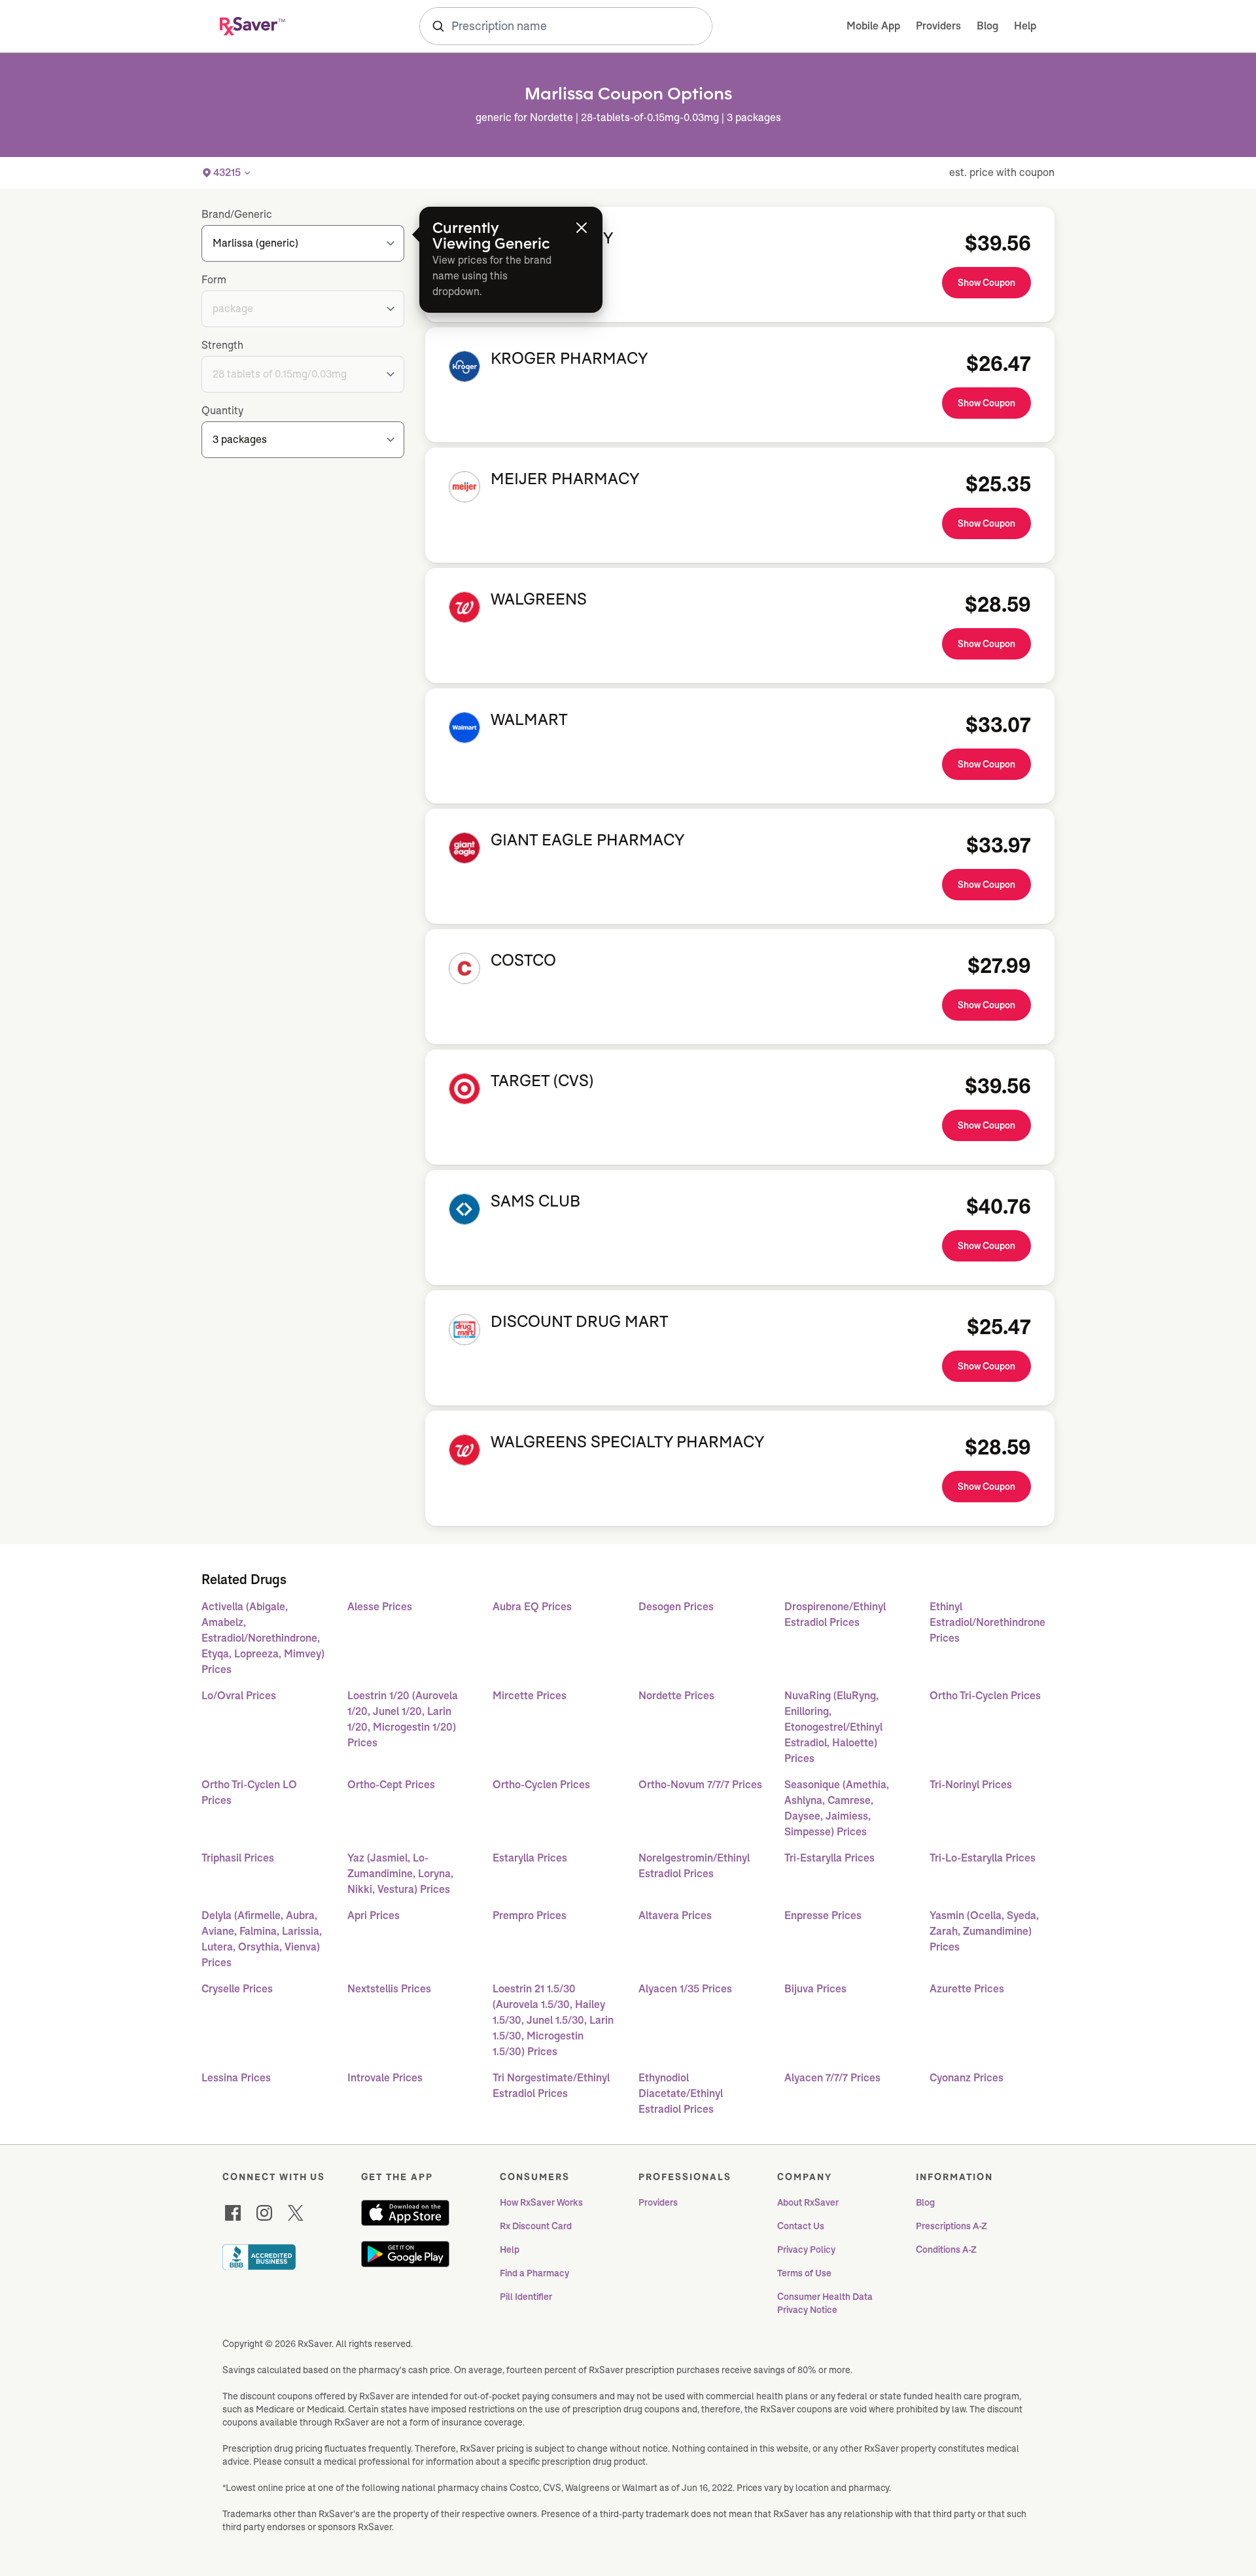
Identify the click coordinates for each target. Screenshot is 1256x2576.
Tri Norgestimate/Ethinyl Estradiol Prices (551, 2086)
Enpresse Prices (823, 1915)
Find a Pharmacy (534, 2273)
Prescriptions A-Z (951, 2226)
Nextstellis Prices (389, 1989)
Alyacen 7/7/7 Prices (832, 2078)
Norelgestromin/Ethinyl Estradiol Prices (694, 1866)
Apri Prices (374, 1915)
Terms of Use (804, 2273)
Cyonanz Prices (967, 2078)
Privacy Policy (806, 2250)
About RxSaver (808, 2202)
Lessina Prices (236, 2078)
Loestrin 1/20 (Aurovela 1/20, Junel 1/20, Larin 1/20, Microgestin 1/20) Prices (403, 1719)
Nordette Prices (676, 1696)
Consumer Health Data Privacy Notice (826, 2303)
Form (214, 280)
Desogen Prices (676, 1607)
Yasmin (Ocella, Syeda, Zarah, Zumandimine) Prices (984, 1931)
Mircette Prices (530, 1696)
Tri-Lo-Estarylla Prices (983, 1858)
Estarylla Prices (530, 1858)
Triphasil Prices (238, 1858)
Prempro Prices (530, 1915)
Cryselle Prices (237, 1989)
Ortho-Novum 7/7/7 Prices (700, 1785)
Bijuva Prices (815, 1989)
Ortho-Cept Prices (391, 1785)
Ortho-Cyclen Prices (541, 1785)
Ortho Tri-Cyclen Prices (985, 1696)
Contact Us (801, 2226)
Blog (987, 26)
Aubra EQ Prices (532, 1607)
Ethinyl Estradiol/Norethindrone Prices (987, 1622)
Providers (938, 26)
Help (1025, 26)
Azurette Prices (967, 1989)
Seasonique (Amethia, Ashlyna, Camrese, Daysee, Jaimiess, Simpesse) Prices (837, 1808)
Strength (222, 345)
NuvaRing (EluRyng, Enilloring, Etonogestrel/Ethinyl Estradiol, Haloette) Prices (833, 1727)
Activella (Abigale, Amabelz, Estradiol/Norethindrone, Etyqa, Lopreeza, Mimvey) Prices (263, 1638)
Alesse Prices (380, 1607)
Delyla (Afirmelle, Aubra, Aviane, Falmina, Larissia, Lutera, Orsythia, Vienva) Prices (262, 1939)
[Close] (582, 228)
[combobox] (566, 26)
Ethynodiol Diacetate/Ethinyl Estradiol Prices (681, 2093)
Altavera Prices (675, 1915)
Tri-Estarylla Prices (829, 1858)
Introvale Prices (385, 2078)
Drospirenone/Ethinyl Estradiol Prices (835, 1614)
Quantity (222, 411)
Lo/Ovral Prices (239, 1696)
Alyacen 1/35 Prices (685, 1989)
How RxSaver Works (541, 2202)
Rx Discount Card (536, 2226)
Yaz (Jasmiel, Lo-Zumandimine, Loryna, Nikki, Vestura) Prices (400, 1874)
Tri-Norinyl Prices (971, 1785)
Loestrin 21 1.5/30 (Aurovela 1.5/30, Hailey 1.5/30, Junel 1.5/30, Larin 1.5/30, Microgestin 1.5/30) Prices (553, 2020)
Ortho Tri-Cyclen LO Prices (249, 1792)
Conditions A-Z (946, 2250)
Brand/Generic (237, 214)
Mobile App (873, 26)
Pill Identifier (526, 2297)
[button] (227, 173)
